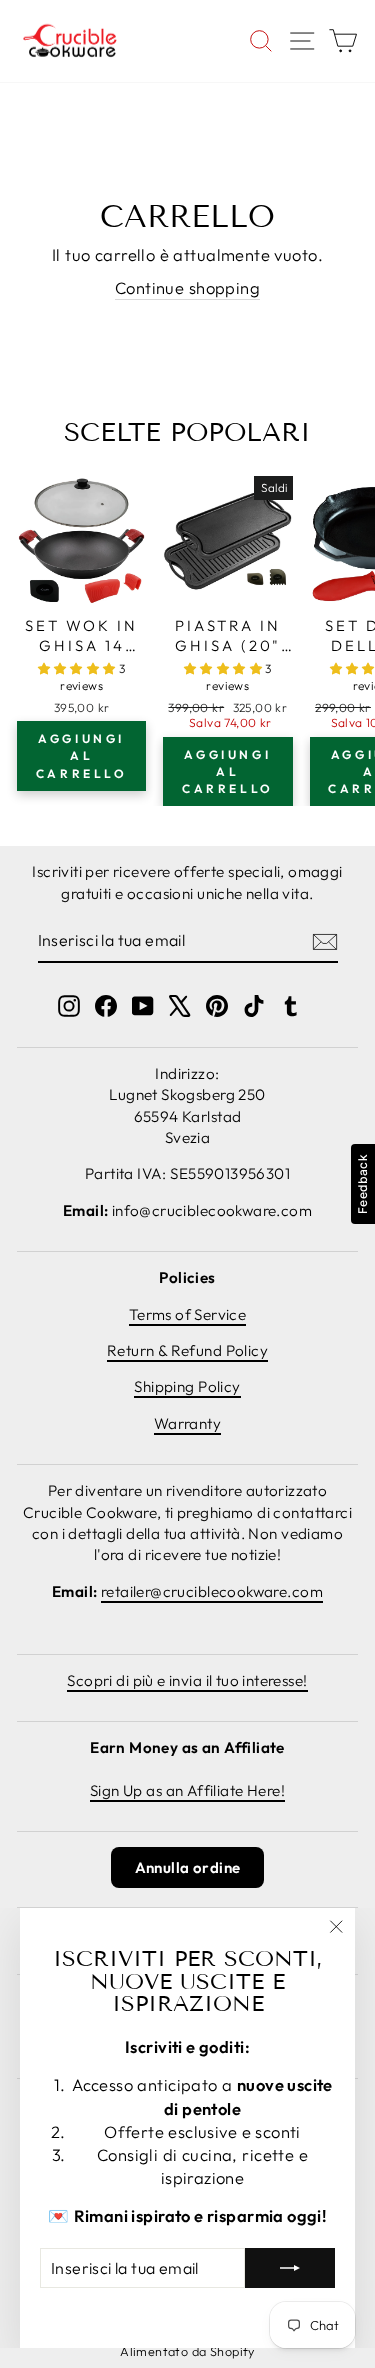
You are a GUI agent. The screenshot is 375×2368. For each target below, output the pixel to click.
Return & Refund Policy (187, 1350)
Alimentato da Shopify (187, 2351)
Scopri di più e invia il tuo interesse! (187, 1680)
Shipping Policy (187, 1386)
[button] (79, 668)
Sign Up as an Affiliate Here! (187, 1790)
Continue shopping (187, 287)
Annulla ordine (188, 1867)
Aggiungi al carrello (82, 755)
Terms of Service (188, 1314)
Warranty (187, 1423)
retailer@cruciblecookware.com (212, 1591)
